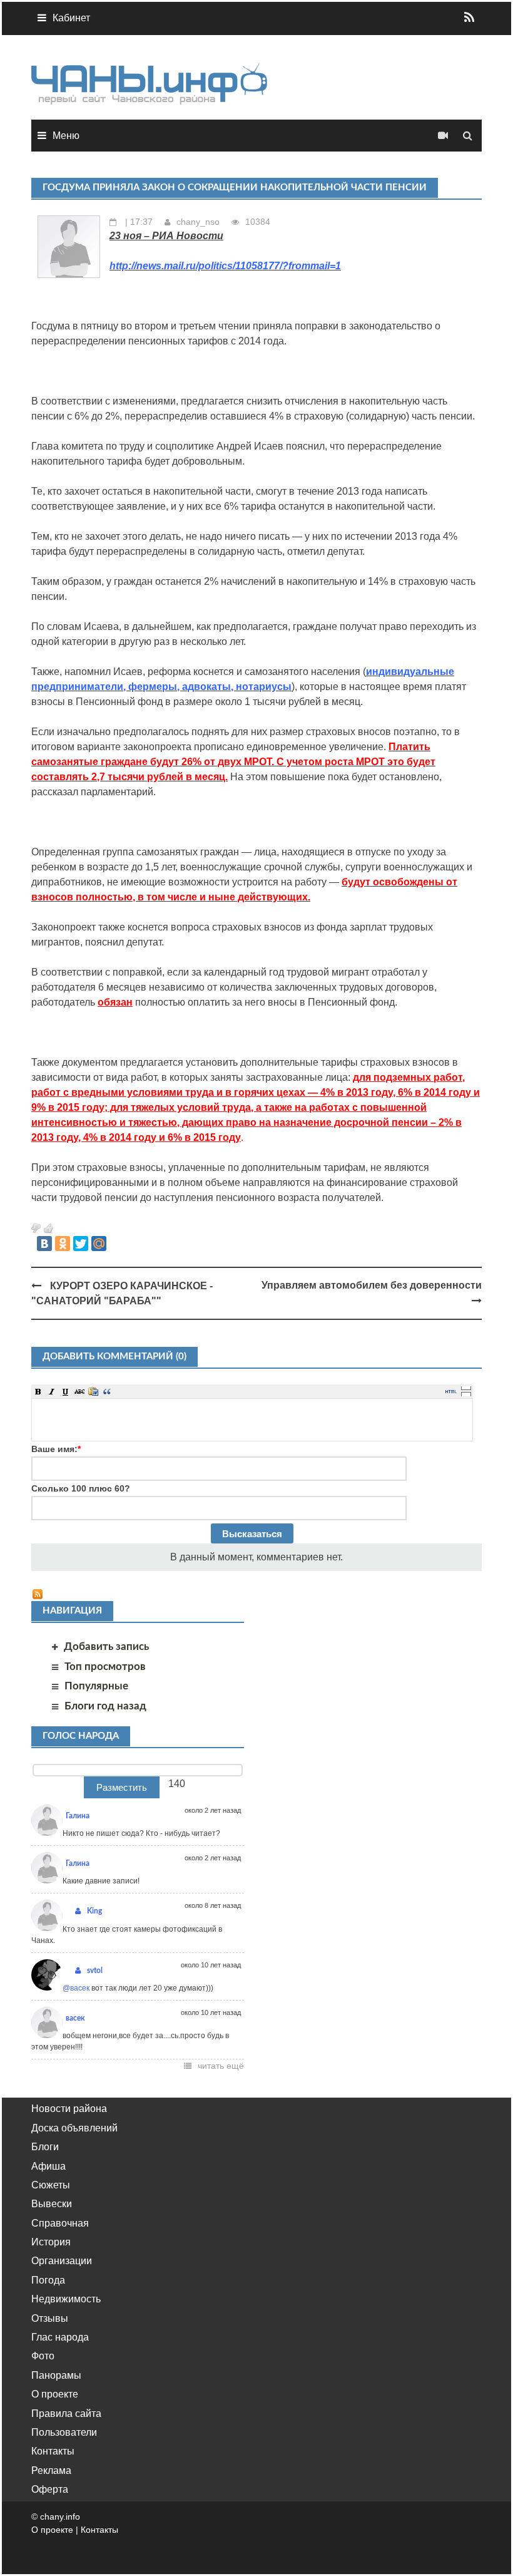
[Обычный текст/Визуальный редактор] (451, 1391)
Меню (66, 136)
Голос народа (81, 1736)
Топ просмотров (105, 1667)
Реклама (51, 2470)
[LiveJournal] (117, 1244)
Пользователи (64, 2432)
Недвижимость (66, 2299)
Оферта (50, 2489)
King (94, 1911)
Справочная (60, 2223)
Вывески (52, 2204)
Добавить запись (106, 1646)
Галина (78, 1816)
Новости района (69, 2109)
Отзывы (50, 2318)
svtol (95, 1971)
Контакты (53, 2451)
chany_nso (198, 222)
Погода (48, 2280)
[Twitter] (81, 1244)
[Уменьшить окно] (466, 1394)
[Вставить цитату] (107, 1391)
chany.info (60, 2517)
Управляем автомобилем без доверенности (372, 1285)
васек (75, 2018)
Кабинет (71, 18)
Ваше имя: (56, 1449)
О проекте (55, 2394)
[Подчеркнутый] (66, 1391)
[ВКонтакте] (44, 1244)
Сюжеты (51, 2185)
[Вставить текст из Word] (93, 1391)
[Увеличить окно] (466, 1388)
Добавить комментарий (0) (114, 1357)
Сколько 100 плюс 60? (81, 1488)
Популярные (96, 1686)
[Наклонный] (52, 1391)
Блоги (45, 2147)
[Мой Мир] (99, 1244)
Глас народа (60, 2337)
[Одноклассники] (63, 1244)
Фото (43, 2356)
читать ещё (221, 2066)
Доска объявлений (74, 2128)
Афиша (48, 2166)
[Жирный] (38, 1391)
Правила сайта (66, 2414)
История (51, 2242)
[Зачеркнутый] (79, 1391)
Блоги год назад (105, 1706)
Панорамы (56, 2375)
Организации (62, 2261)
